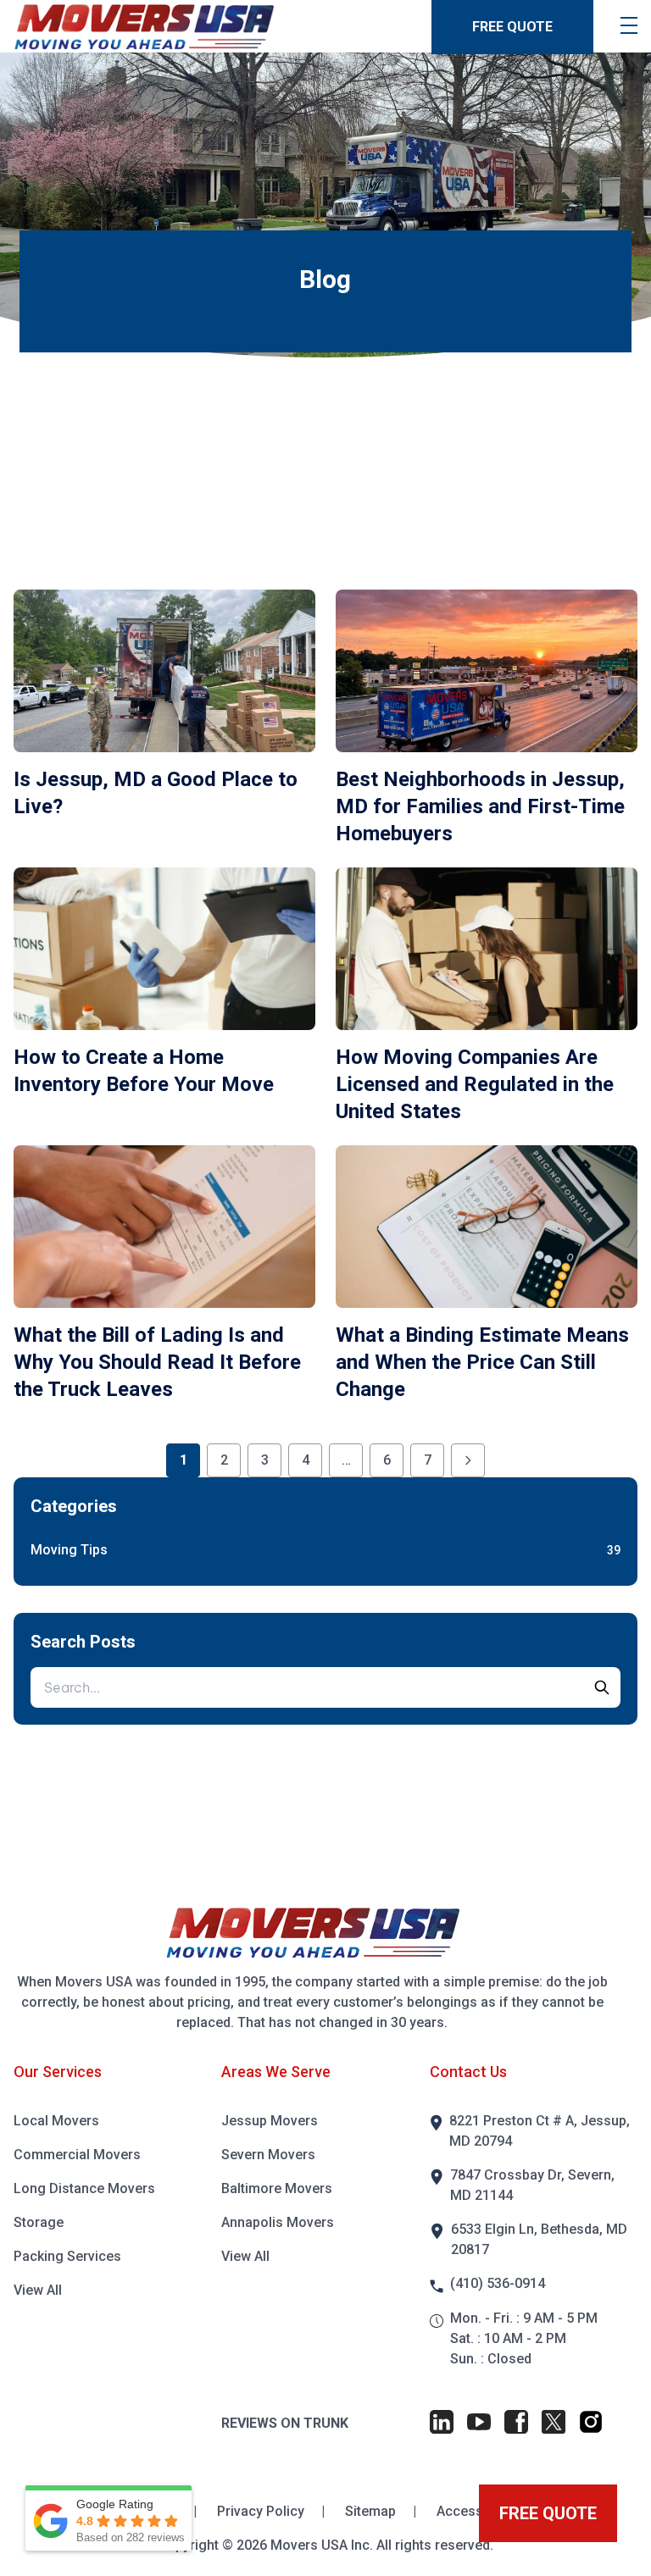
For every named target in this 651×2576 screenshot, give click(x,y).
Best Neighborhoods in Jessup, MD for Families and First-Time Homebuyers (480, 806)
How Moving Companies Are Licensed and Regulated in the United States (475, 1084)
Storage (39, 2222)
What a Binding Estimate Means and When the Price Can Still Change (482, 1362)
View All (38, 2290)
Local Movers (56, 2121)
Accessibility (476, 2511)
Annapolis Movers (278, 2222)
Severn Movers (268, 2155)
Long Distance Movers (84, 2188)
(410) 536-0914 (498, 2283)
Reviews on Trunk (285, 2423)
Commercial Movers (77, 2155)
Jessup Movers (270, 2121)
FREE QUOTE (512, 27)
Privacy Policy (262, 2511)
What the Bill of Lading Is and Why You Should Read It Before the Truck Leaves (157, 1362)
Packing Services (67, 2256)
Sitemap (372, 2511)
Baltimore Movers (277, 2188)
